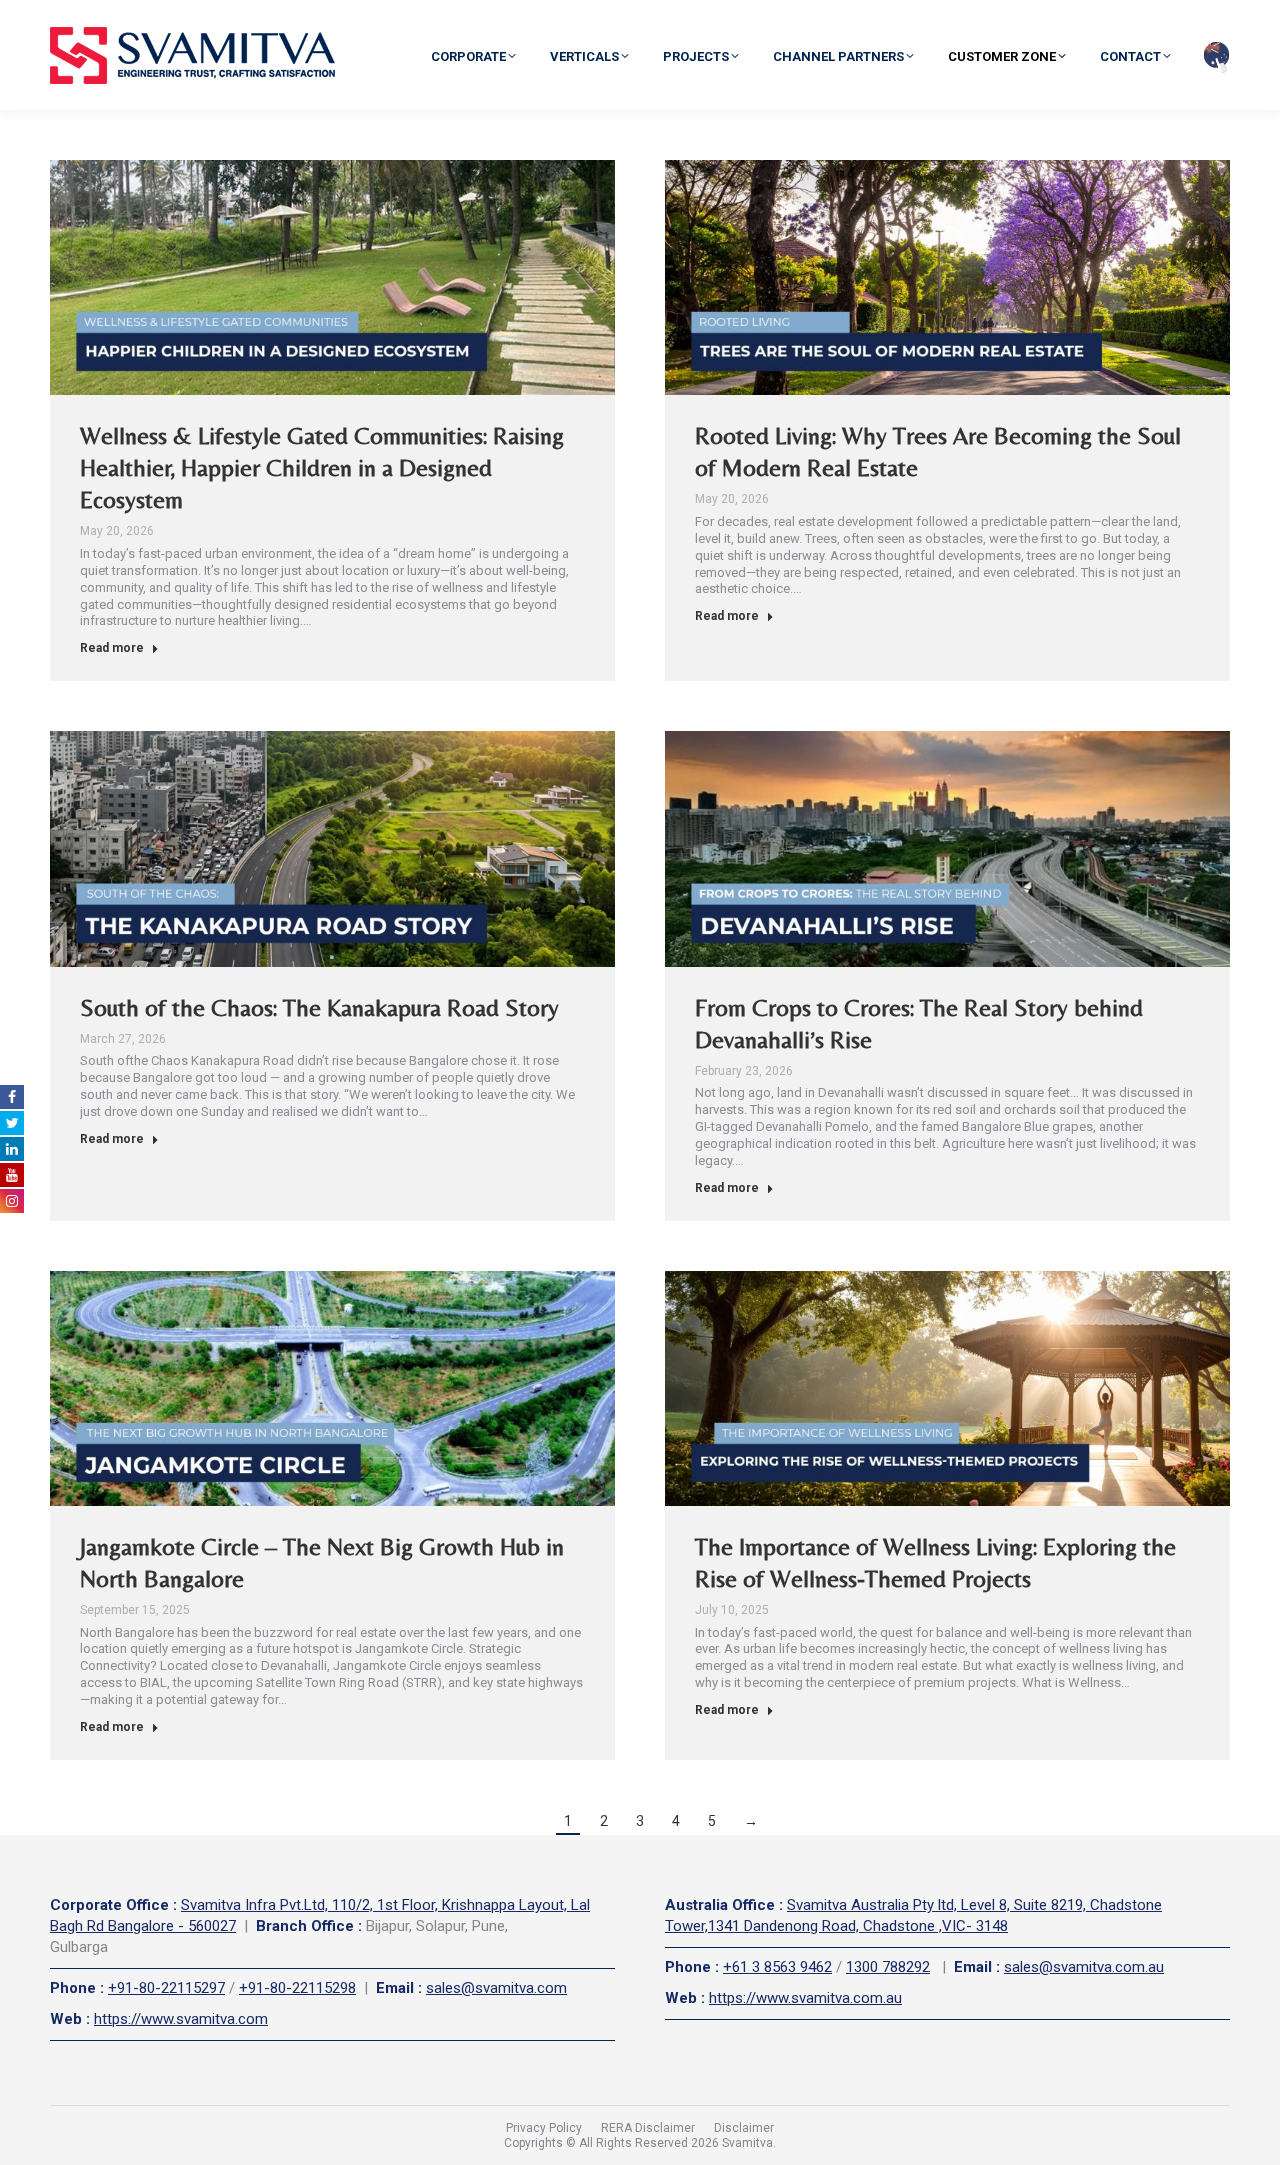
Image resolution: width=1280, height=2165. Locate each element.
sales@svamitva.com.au (1084, 1967)
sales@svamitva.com (496, 1988)
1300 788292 (888, 1967)
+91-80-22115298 (297, 1988)
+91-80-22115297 (166, 1988)
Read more (112, 648)
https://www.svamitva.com (181, 2019)
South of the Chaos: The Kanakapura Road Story (319, 1007)
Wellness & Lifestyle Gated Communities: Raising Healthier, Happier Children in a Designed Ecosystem (322, 467)
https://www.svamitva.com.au (805, 1998)
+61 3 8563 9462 (777, 1967)
